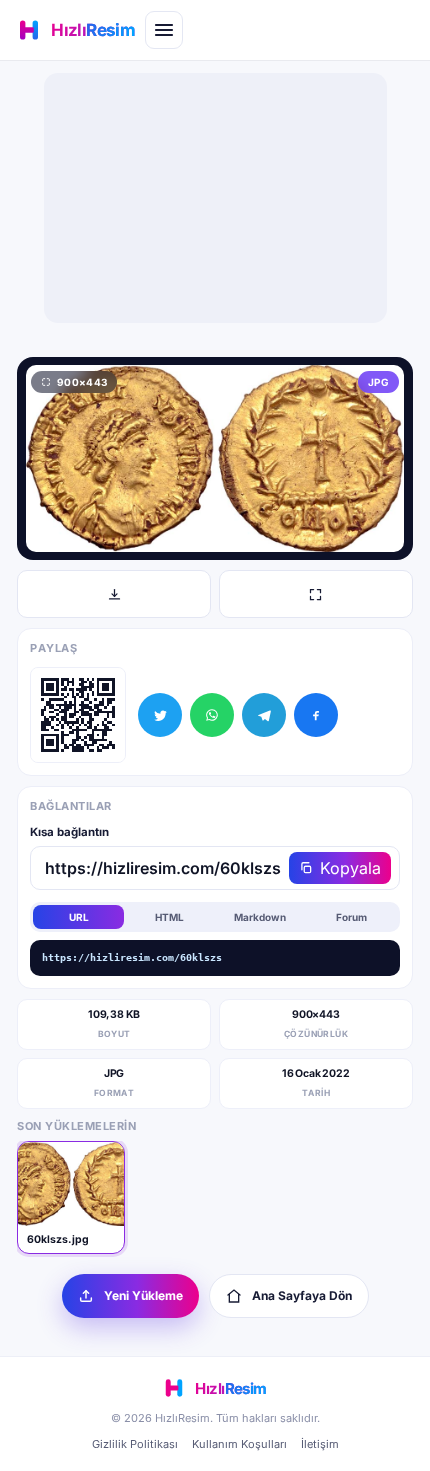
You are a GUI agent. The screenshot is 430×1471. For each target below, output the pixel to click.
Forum (351, 917)
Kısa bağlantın (69, 832)
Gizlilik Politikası (135, 1444)
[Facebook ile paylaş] (316, 715)
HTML (169, 917)
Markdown (260, 917)
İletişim (320, 1444)
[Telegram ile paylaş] (264, 715)
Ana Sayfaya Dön (302, 1295)
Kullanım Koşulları (239, 1444)
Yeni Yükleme (143, 1295)
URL (79, 917)
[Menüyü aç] (164, 30)
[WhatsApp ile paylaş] (212, 715)
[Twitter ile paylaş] (160, 715)
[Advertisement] (215, 198)
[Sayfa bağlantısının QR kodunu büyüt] (78, 715)
